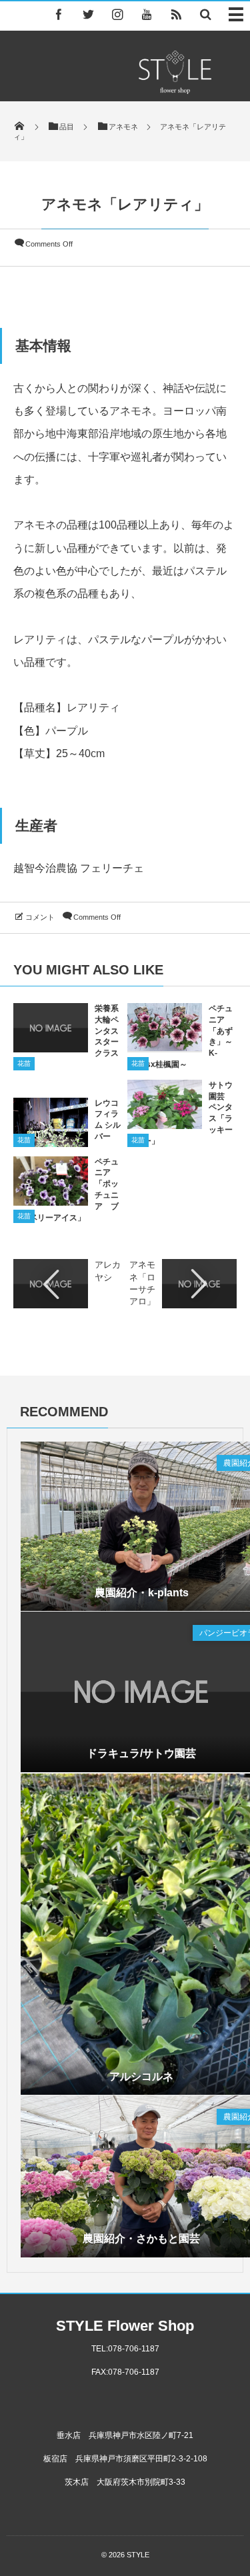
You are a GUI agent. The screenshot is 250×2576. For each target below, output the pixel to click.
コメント (40, 917)
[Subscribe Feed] (176, 14)
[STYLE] (175, 90)
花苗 (24, 1063)
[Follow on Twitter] (88, 14)
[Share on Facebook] (59, 14)
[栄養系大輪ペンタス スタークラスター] (51, 1048)
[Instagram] (117, 14)
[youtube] (147, 14)
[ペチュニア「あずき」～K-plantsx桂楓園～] (165, 1046)
